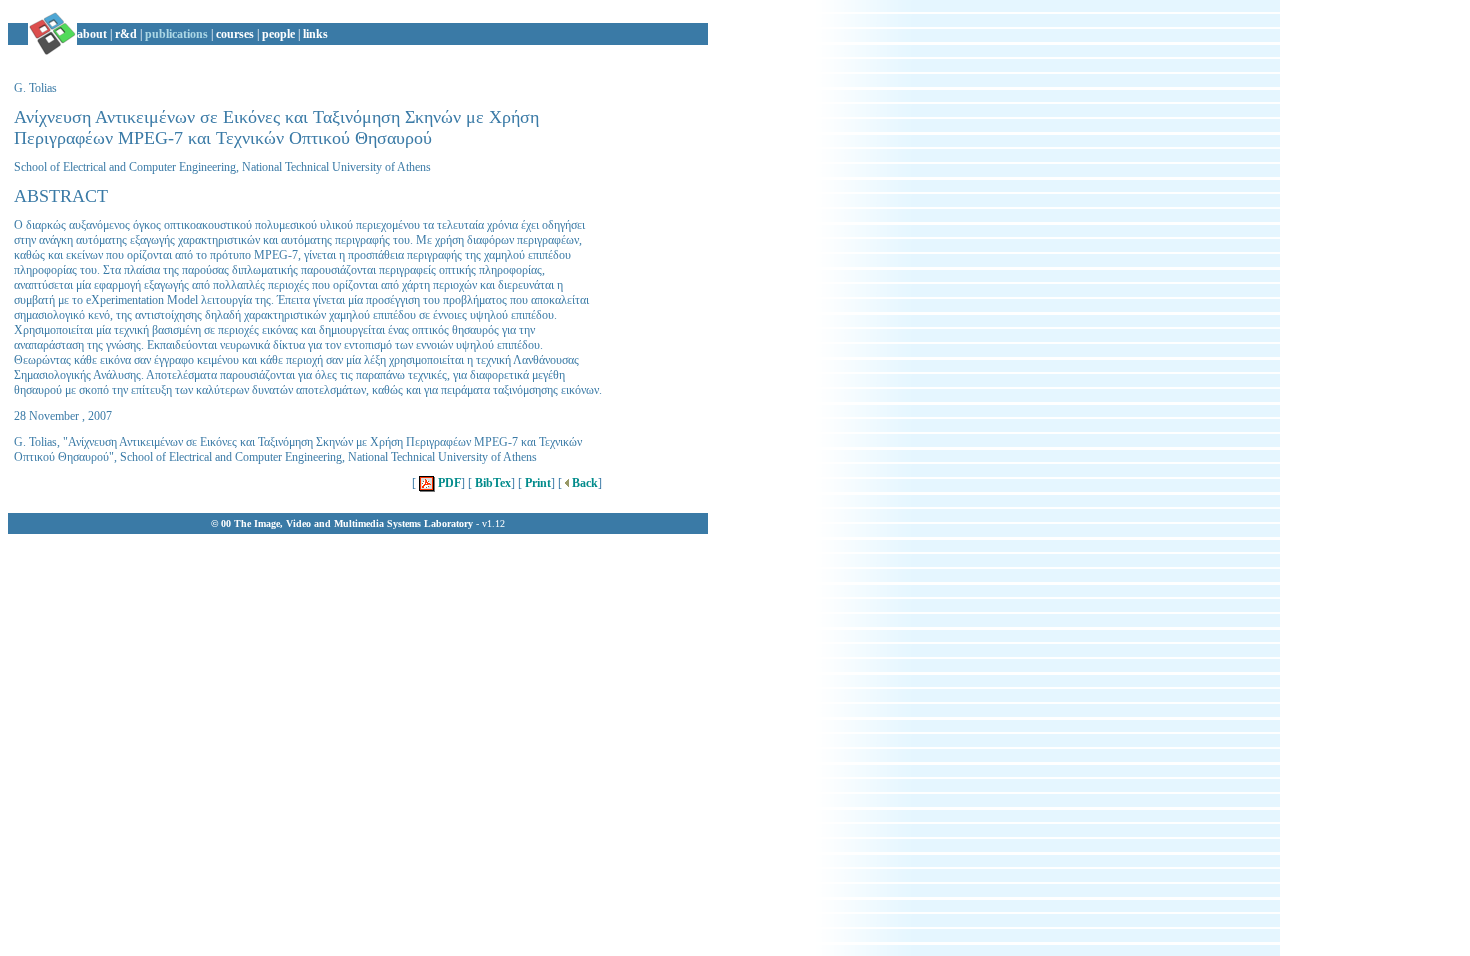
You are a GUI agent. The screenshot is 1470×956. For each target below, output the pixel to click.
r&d (126, 34)
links (315, 34)
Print (536, 483)
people (278, 34)
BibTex (491, 483)
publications (176, 34)
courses (235, 34)
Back (583, 483)
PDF (448, 483)
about (92, 34)
